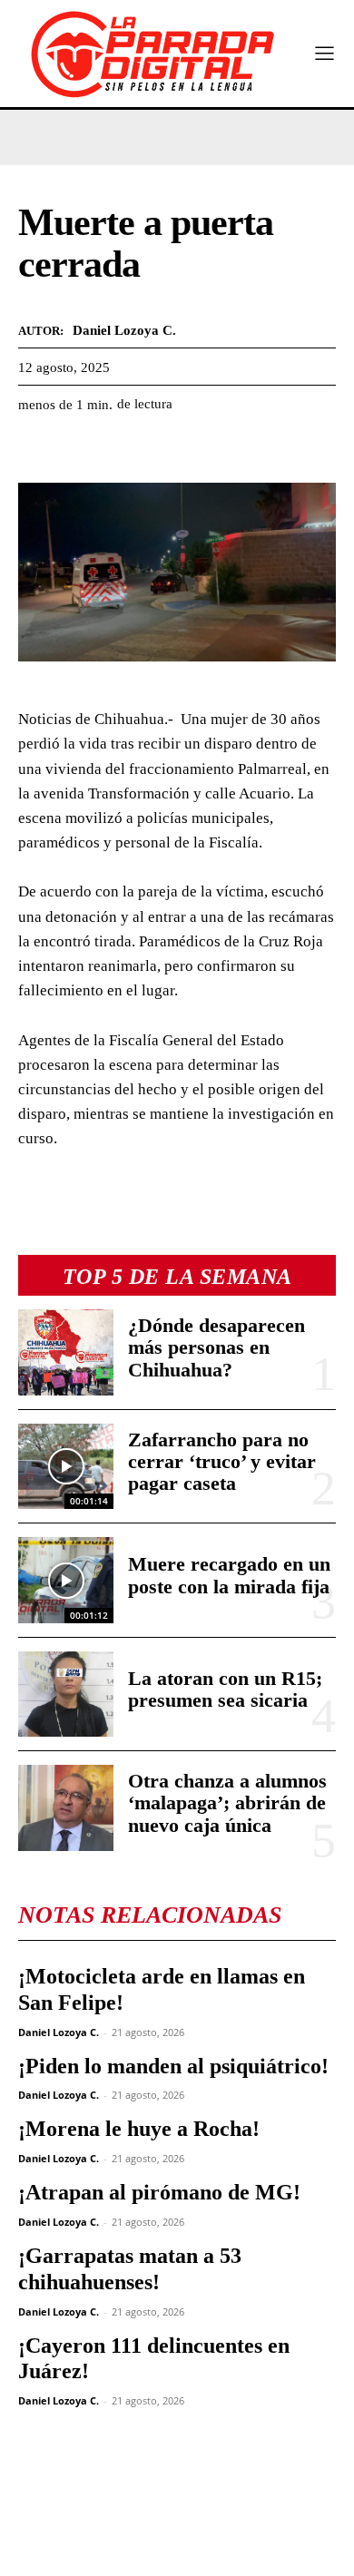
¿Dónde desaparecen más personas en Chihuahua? (216, 1347)
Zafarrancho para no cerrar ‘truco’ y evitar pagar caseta (222, 1461)
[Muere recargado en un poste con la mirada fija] (66, 1580)
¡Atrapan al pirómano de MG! (159, 2192)
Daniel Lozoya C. (59, 2032)
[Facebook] (36, 449)
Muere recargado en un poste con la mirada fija (229, 1575)
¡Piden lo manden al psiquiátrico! (173, 2066)
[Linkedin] (162, 449)
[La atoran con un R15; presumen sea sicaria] (66, 1694)
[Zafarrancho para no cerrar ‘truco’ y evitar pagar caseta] (66, 1467)
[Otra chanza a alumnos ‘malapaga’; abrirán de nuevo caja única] (66, 1808)
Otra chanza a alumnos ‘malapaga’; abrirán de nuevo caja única (227, 1802)
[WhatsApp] (120, 449)
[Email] (203, 449)
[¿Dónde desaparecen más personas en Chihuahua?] (66, 1352)
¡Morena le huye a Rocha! (139, 2129)
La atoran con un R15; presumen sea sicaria (225, 1689)
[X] (78, 449)
